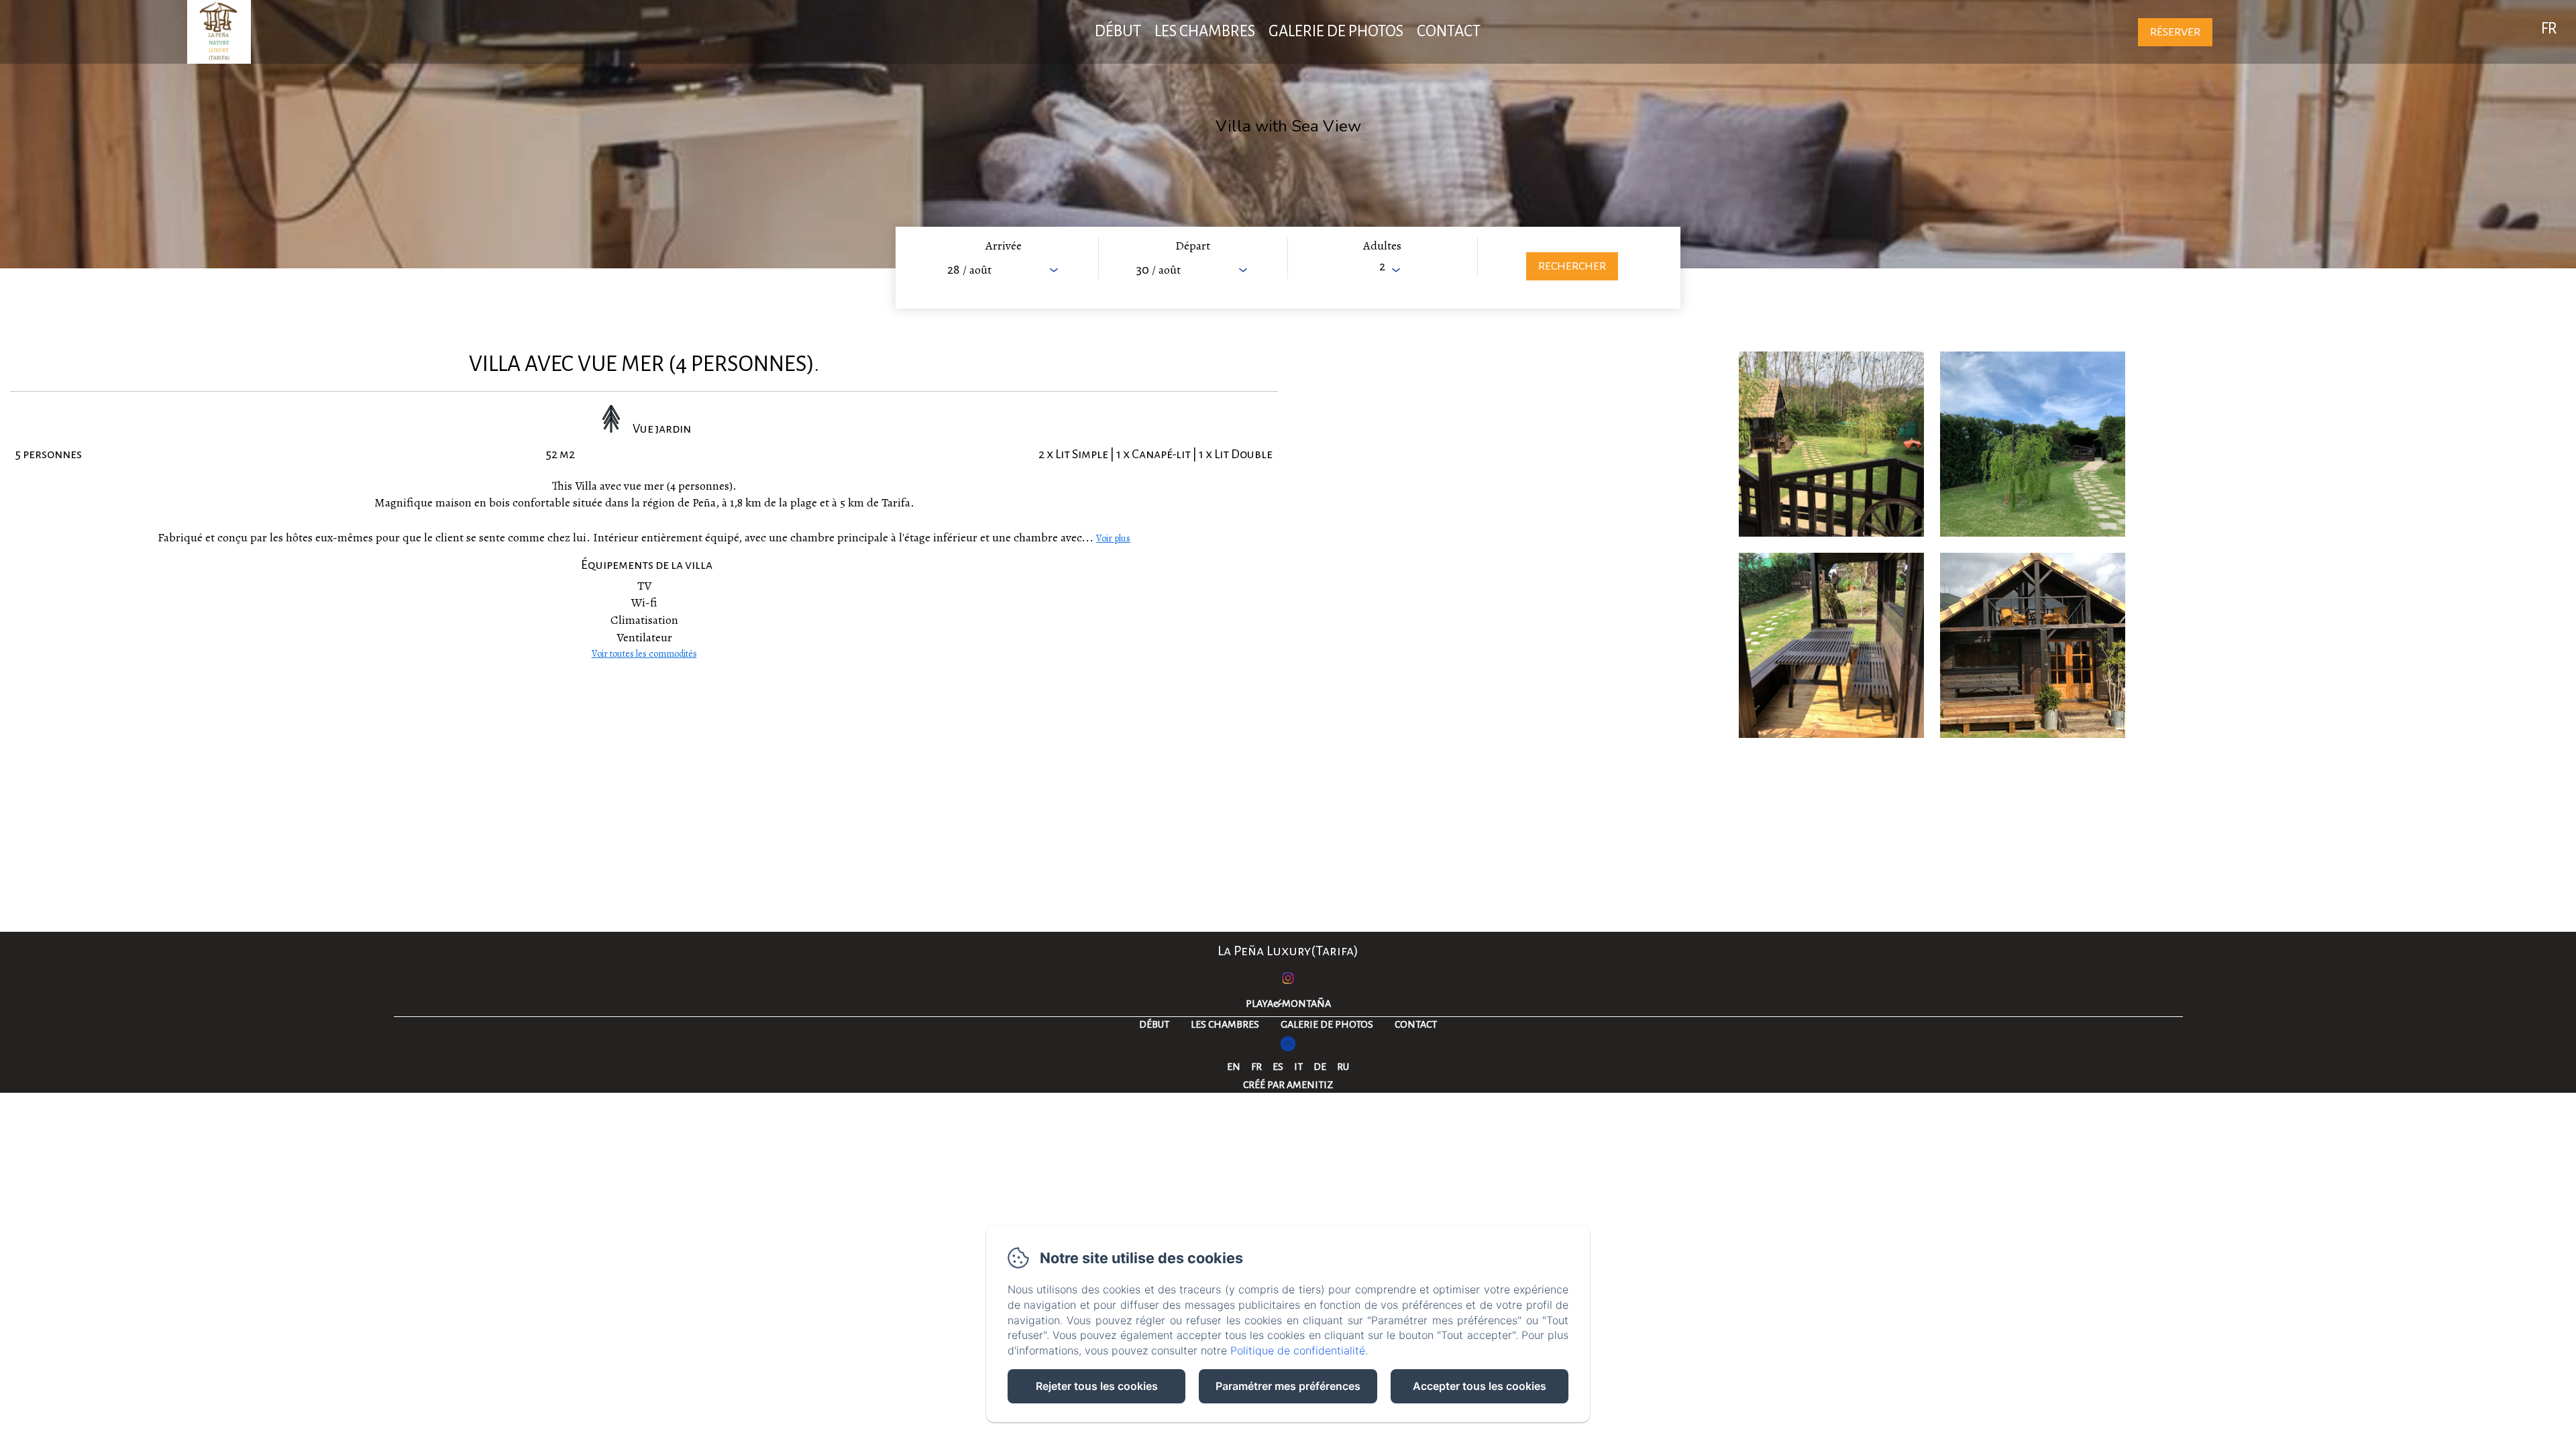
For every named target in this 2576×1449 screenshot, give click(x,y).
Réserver (2175, 32)
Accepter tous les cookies (1480, 1386)
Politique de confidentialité (1298, 1350)
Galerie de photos (1336, 31)
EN (1234, 1067)
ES (1278, 1067)
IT (1298, 1067)
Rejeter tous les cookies (1097, 1386)
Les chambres (1205, 31)
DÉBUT (1118, 31)
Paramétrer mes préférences (1288, 1386)
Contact (1449, 31)
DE (1320, 1067)
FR (1256, 1067)
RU (1343, 1067)
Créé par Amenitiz (1288, 1085)
